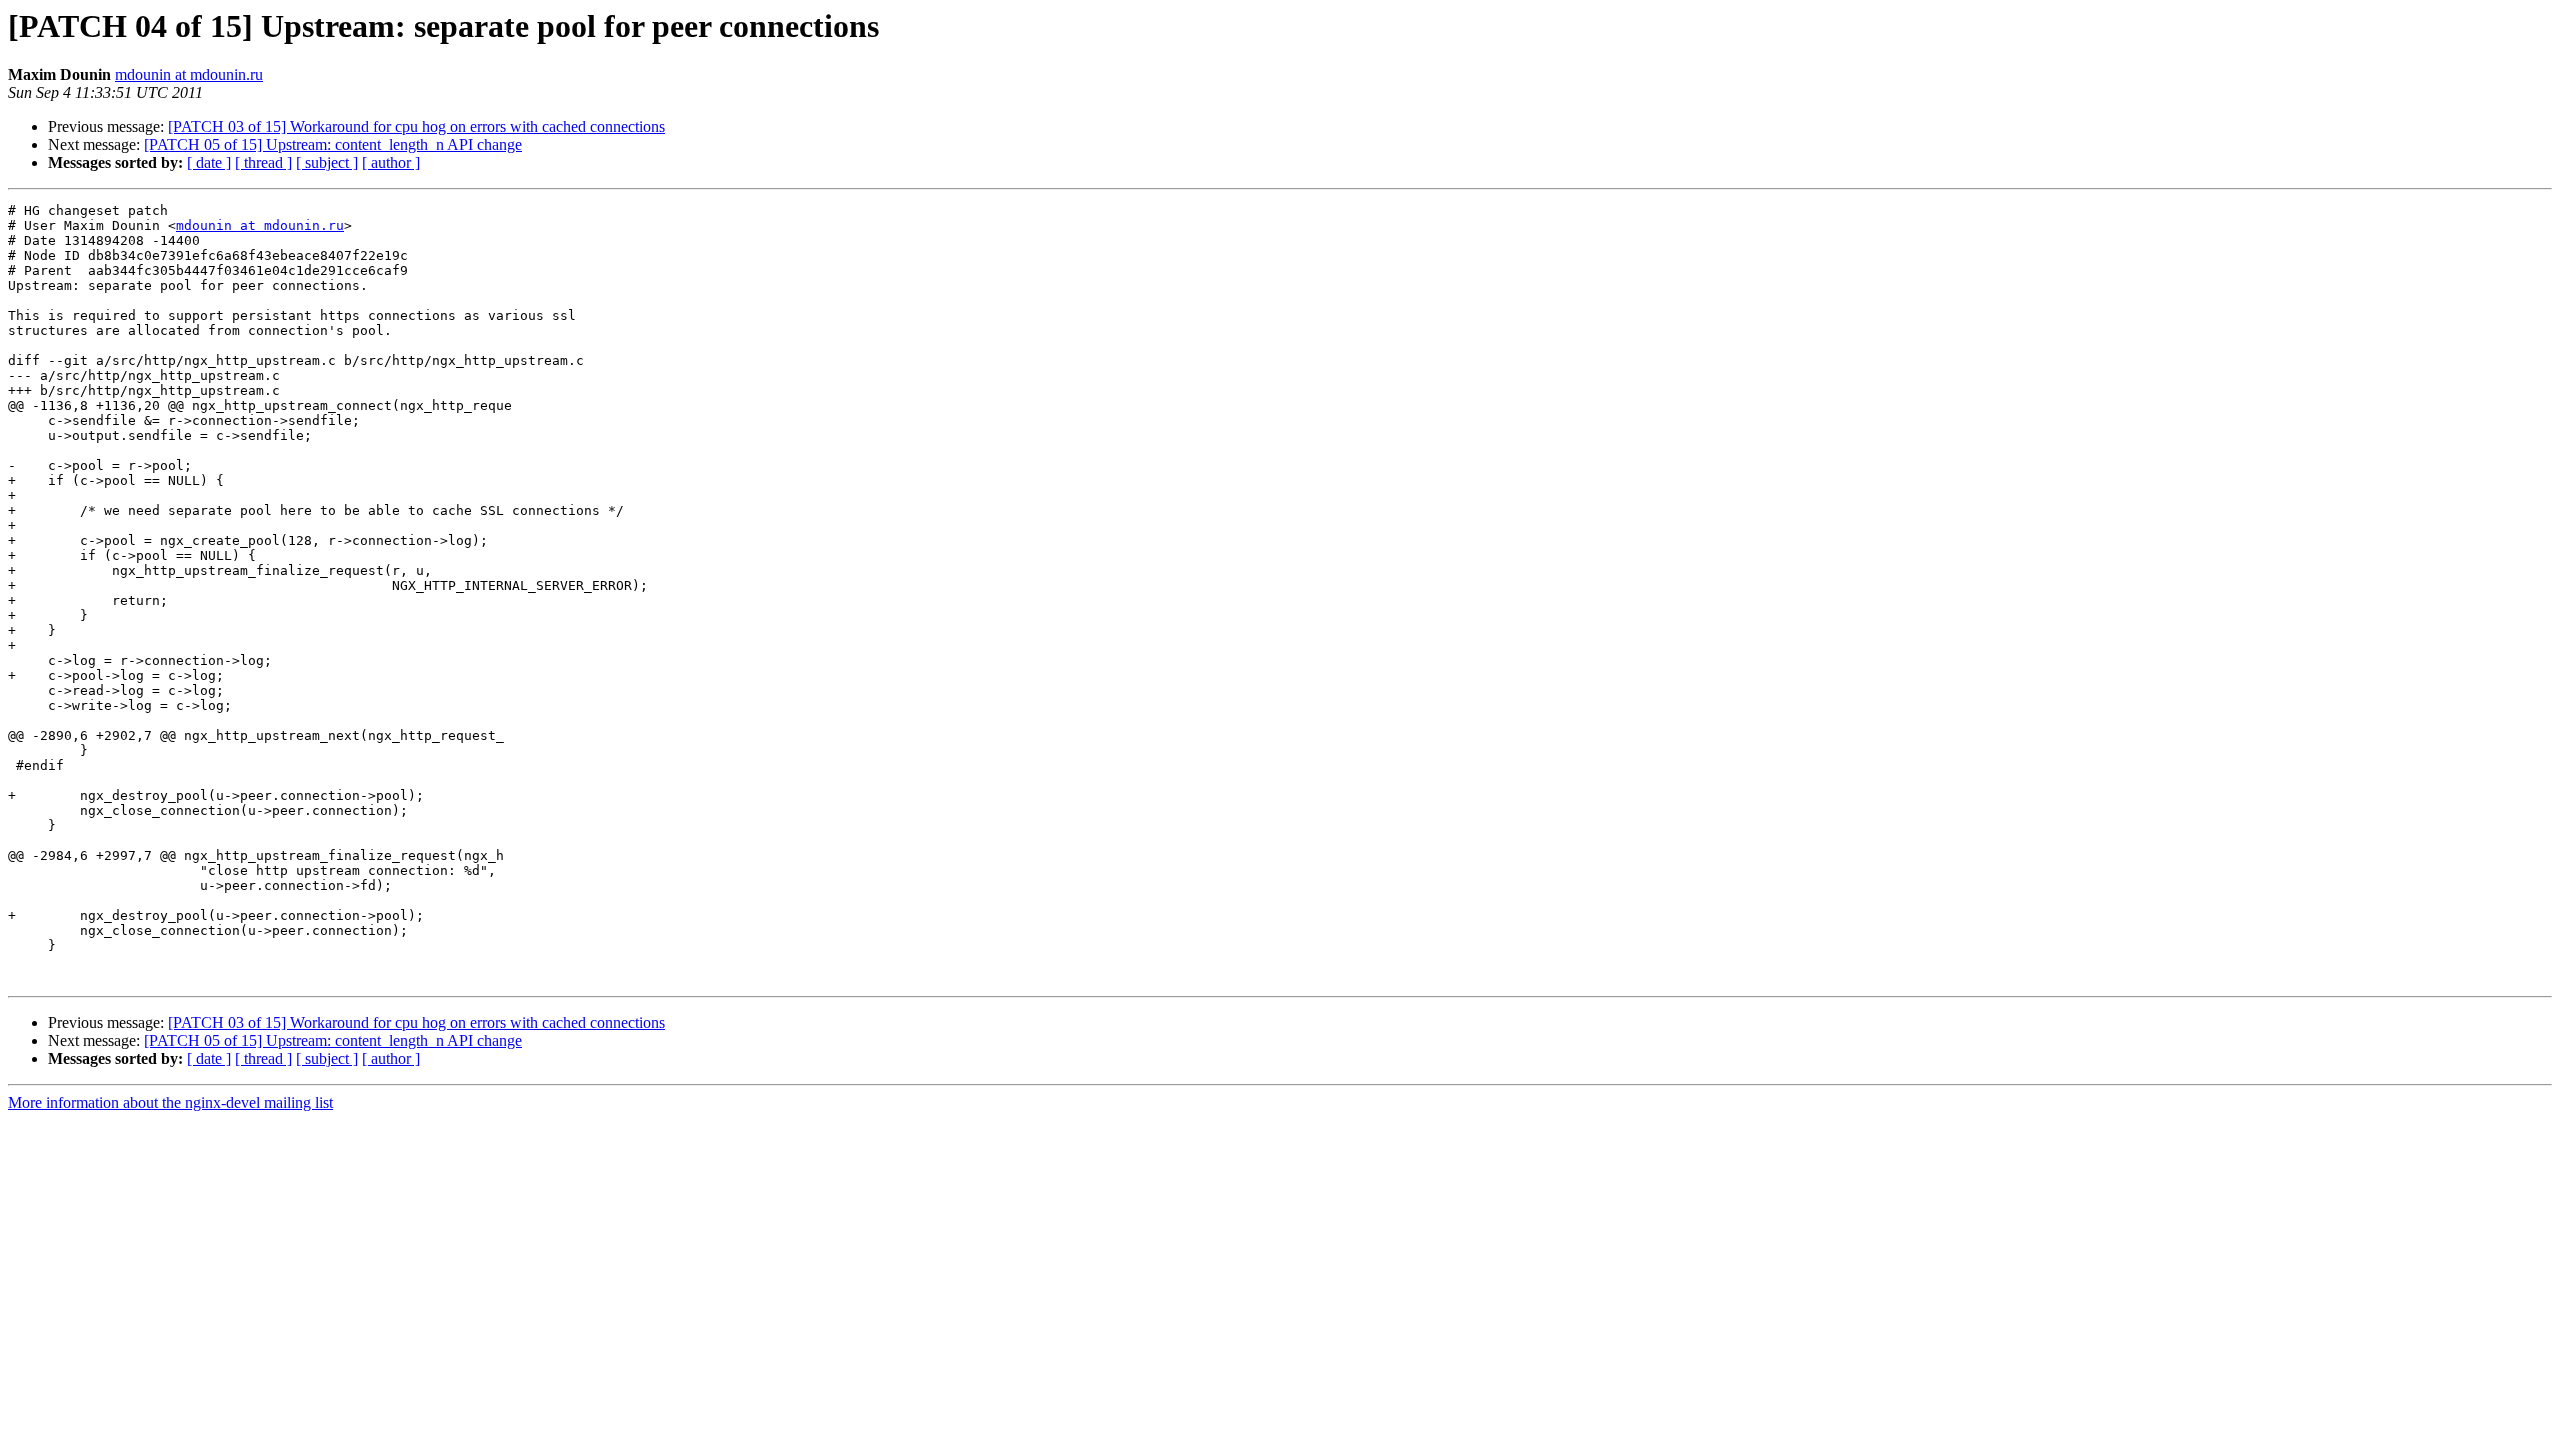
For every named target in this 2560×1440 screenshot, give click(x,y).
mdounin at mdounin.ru (189, 74)
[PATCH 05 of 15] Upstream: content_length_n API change (333, 144)
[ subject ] (327, 162)
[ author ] (391, 162)
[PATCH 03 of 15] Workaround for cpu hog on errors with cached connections (416, 126)
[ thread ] (263, 162)
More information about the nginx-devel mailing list (170, 1102)
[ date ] (209, 162)
